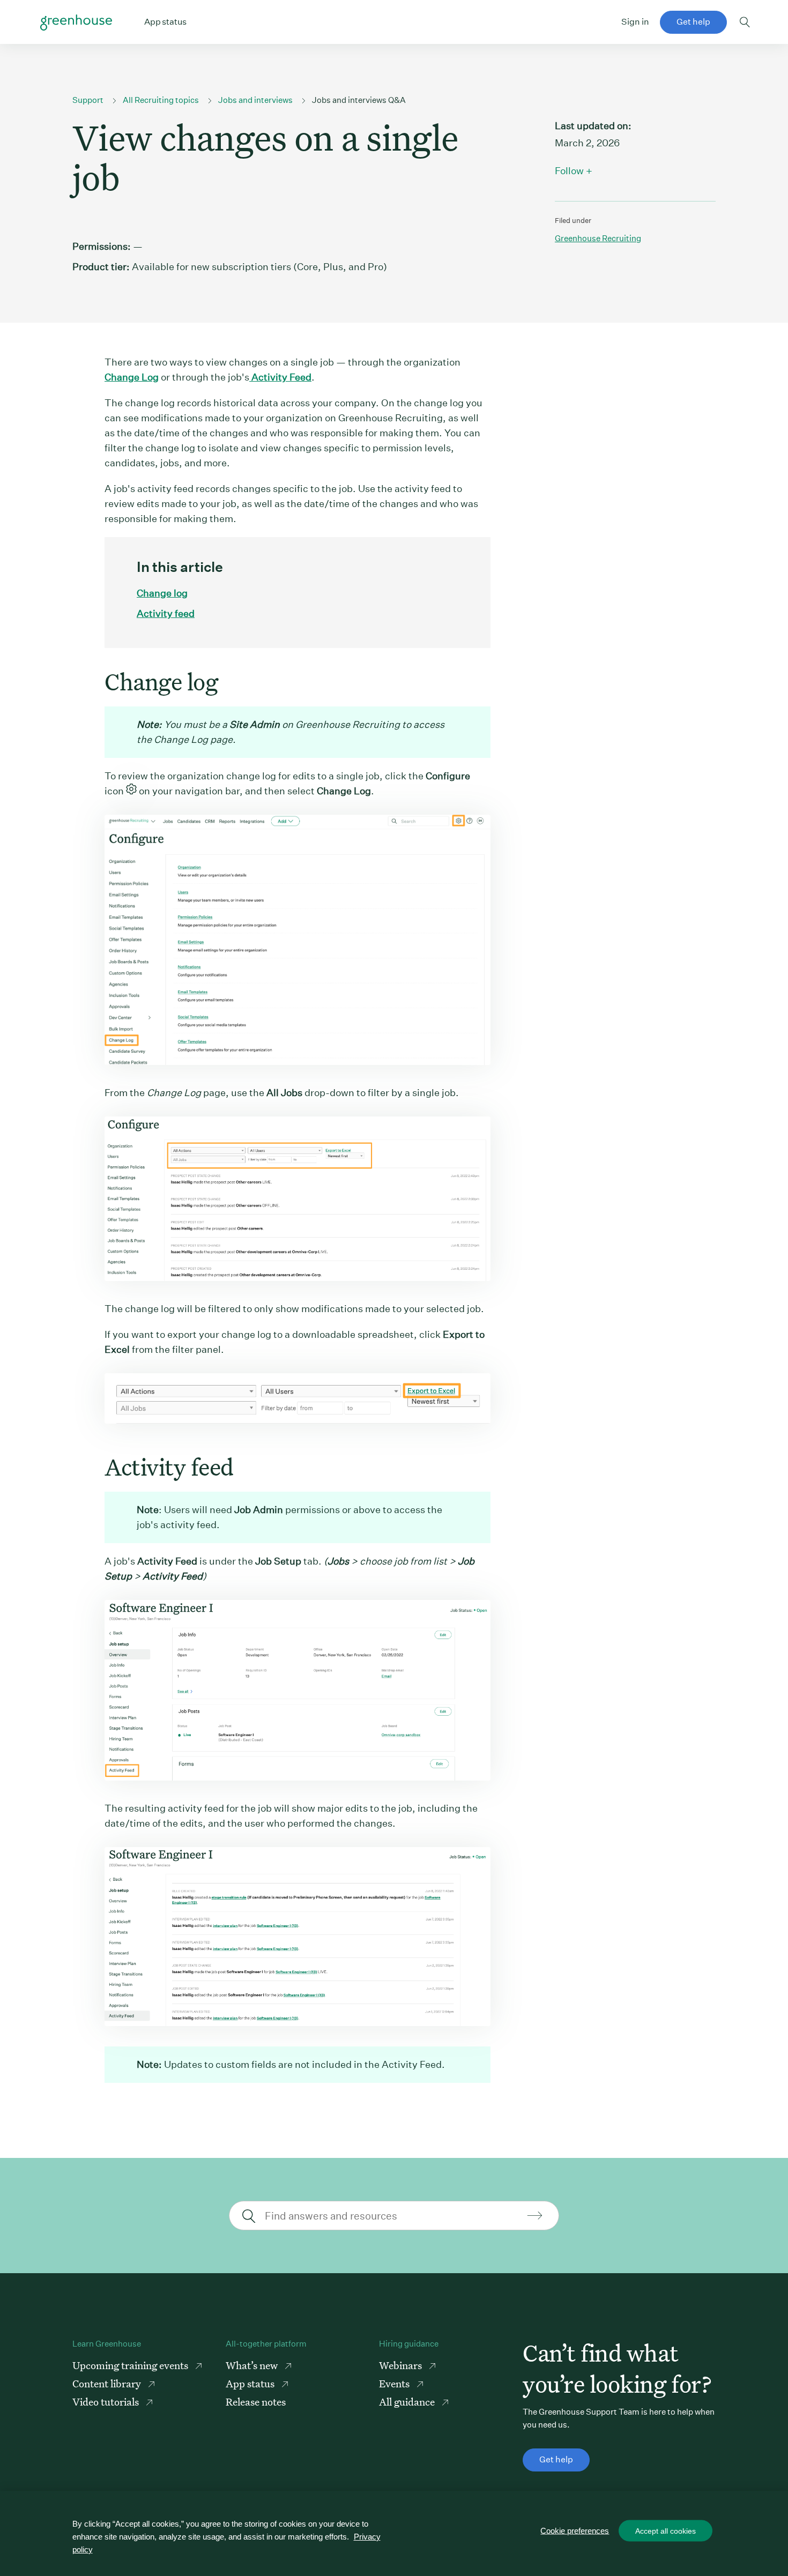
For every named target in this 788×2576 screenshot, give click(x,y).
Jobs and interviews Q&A (359, 100)
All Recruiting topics (161, 100)
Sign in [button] (635, 22)
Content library (108, 2383)
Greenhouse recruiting (598, 238)
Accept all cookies (666, 2531)
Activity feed (166, 613)
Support (88, 100)
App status (251, 2383)
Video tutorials (107, 2402)
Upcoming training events (131, 2365)
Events (395, 2383)
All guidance (408, 2402)
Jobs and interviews (255, 100)
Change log (162, 593)
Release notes (256, 2402)
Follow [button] (569, 171)
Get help (693, 22)
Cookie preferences (575, 2531)
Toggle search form (745, 22)
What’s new (253, 2365)
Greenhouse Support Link (76, 23)
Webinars (402, 2365)
